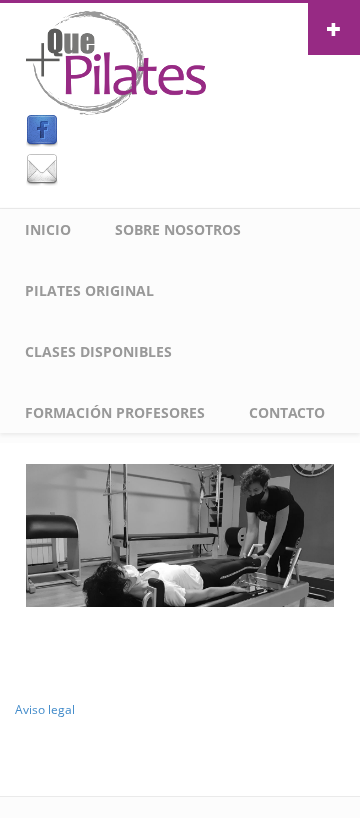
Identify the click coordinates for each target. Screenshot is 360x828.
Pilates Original (89, 290)
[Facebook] (180, 131)
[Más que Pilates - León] (116, 61)
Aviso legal (45, 709)
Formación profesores (115, 412)
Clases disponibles (98, 351)
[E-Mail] (180, 170)
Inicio (48, 229)
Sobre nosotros (178, 229)
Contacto (287, 412)
